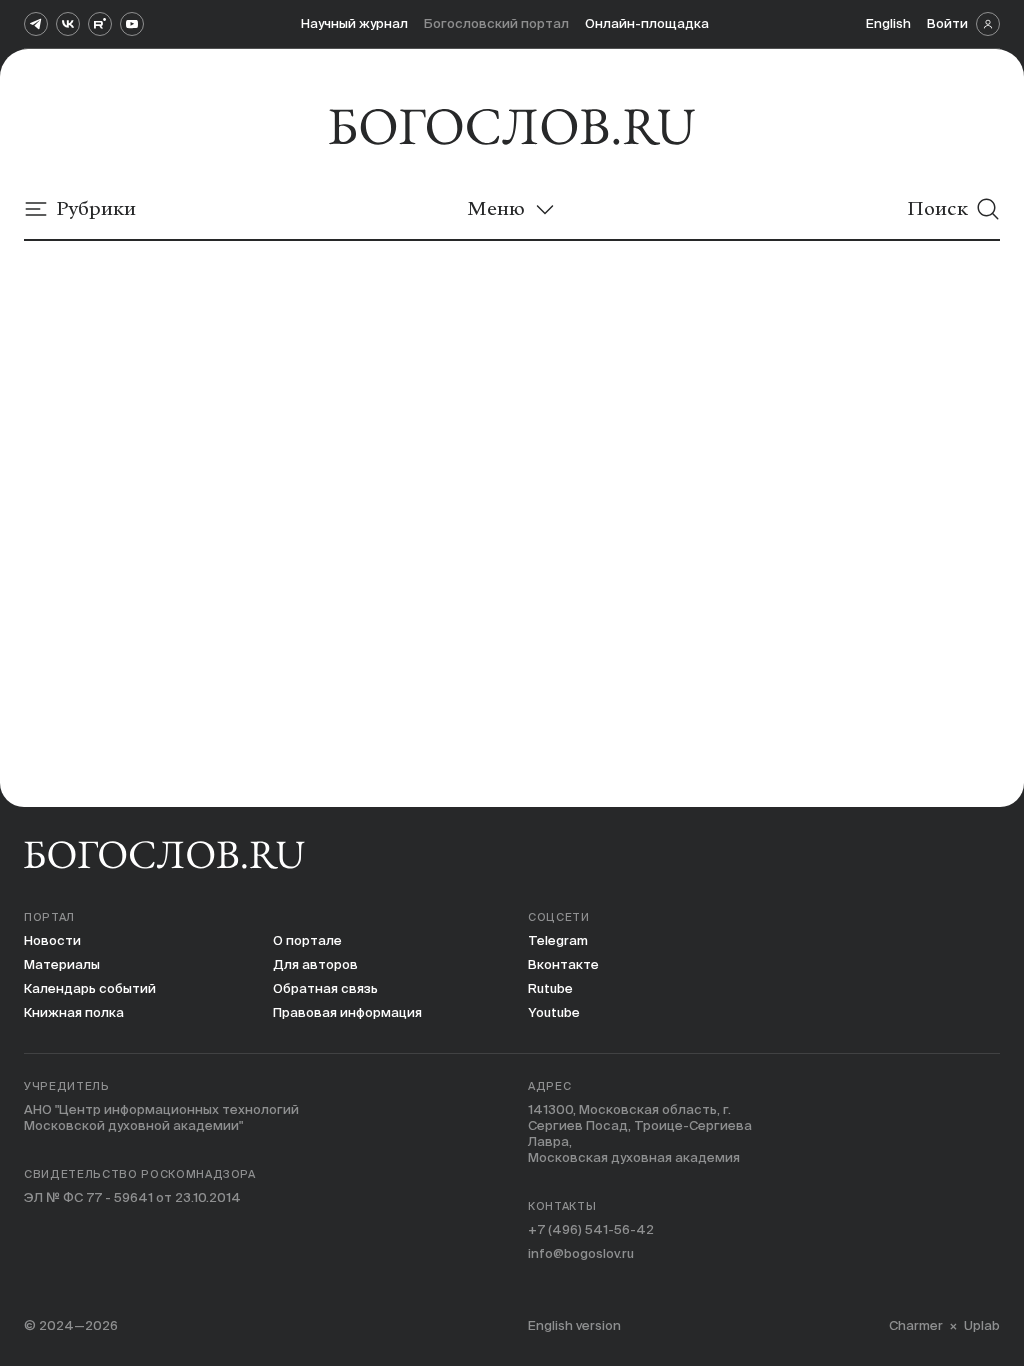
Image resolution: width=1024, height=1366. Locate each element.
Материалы (62, 964)
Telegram (558, 940)
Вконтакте (563, 964)
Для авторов (315, 964)
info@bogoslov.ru (581, 1253)
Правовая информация (347, 1012)
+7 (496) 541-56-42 (591, 1229)
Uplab (982, 1325)
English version (574, 1325)
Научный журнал (354, 23)
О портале (307, 940)
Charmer (916, 1325)
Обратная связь (325, 988)
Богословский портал (496, 23)
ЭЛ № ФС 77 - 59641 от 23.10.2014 (132, 1197)
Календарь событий (90, 988)
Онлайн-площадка (647, 23)
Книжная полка (74, 1012)
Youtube (554, 1012)
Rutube (550, 988)
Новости (52, 940)
